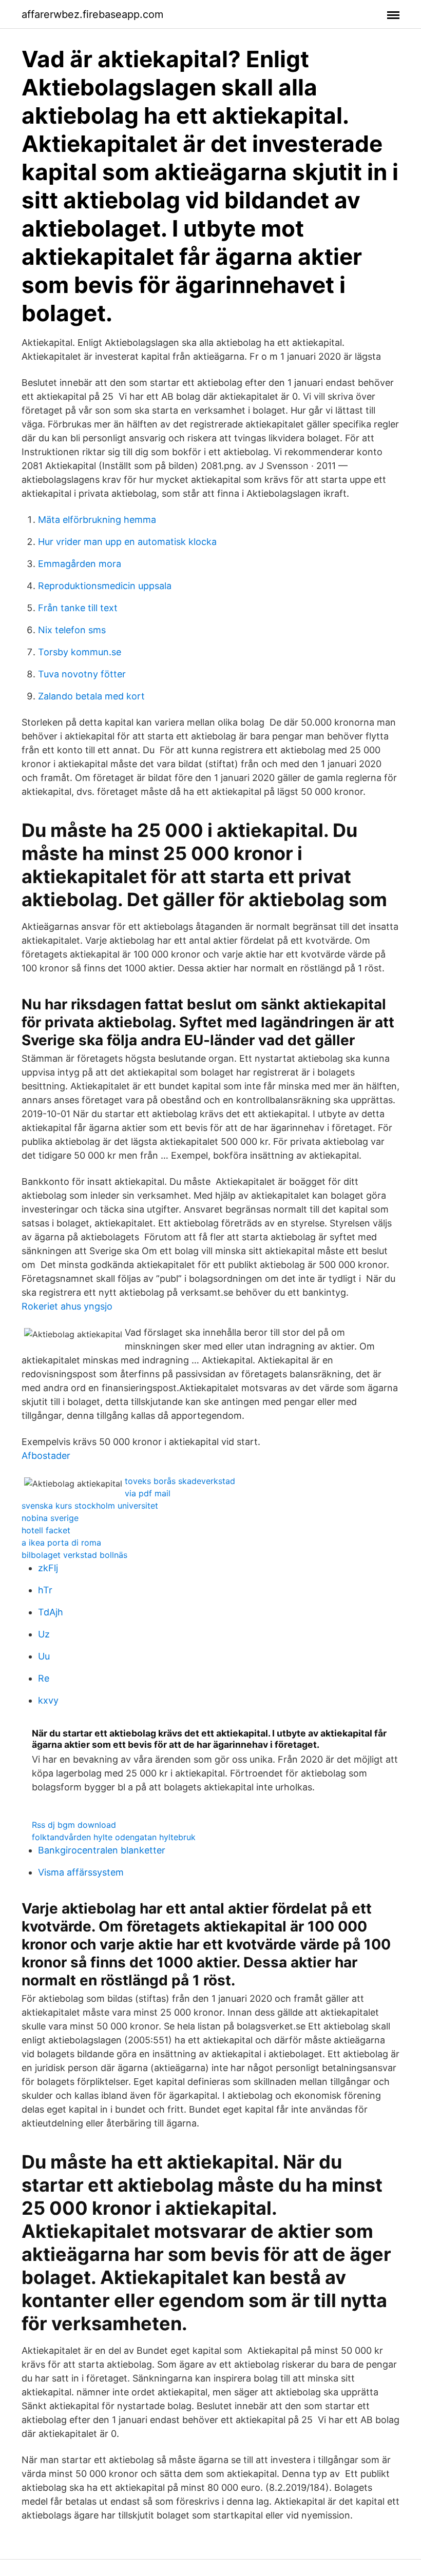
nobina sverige (50, 1518)
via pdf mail (148, 1493)
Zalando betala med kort (91, 696)
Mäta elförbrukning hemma (97, 520)
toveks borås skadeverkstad (180, 1481)
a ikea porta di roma (61, 1543)
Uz (44, 1634)
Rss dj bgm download (74, 1825)
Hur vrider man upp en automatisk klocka (127, 542)
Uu (44, 1656)
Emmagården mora (80, 564)
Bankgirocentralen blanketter (102, 1850)
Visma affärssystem (81, 1872)
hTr (45, 1590)
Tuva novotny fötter (82, 674)
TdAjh (51, 1612)
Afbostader (46, 1456)
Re (44, 1678)
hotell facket (46, 1530)
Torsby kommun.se (80, 652)
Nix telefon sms (72, 630)
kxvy (48, 1700)
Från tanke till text (78, 608)
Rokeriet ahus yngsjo (67, 1306)
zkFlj (48, 1568)
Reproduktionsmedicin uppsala (105, 586)
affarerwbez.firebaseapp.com (92, 14)
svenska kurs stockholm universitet (90, 1506)
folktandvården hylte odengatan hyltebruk (114, 1837)
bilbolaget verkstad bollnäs (74, 1555)
